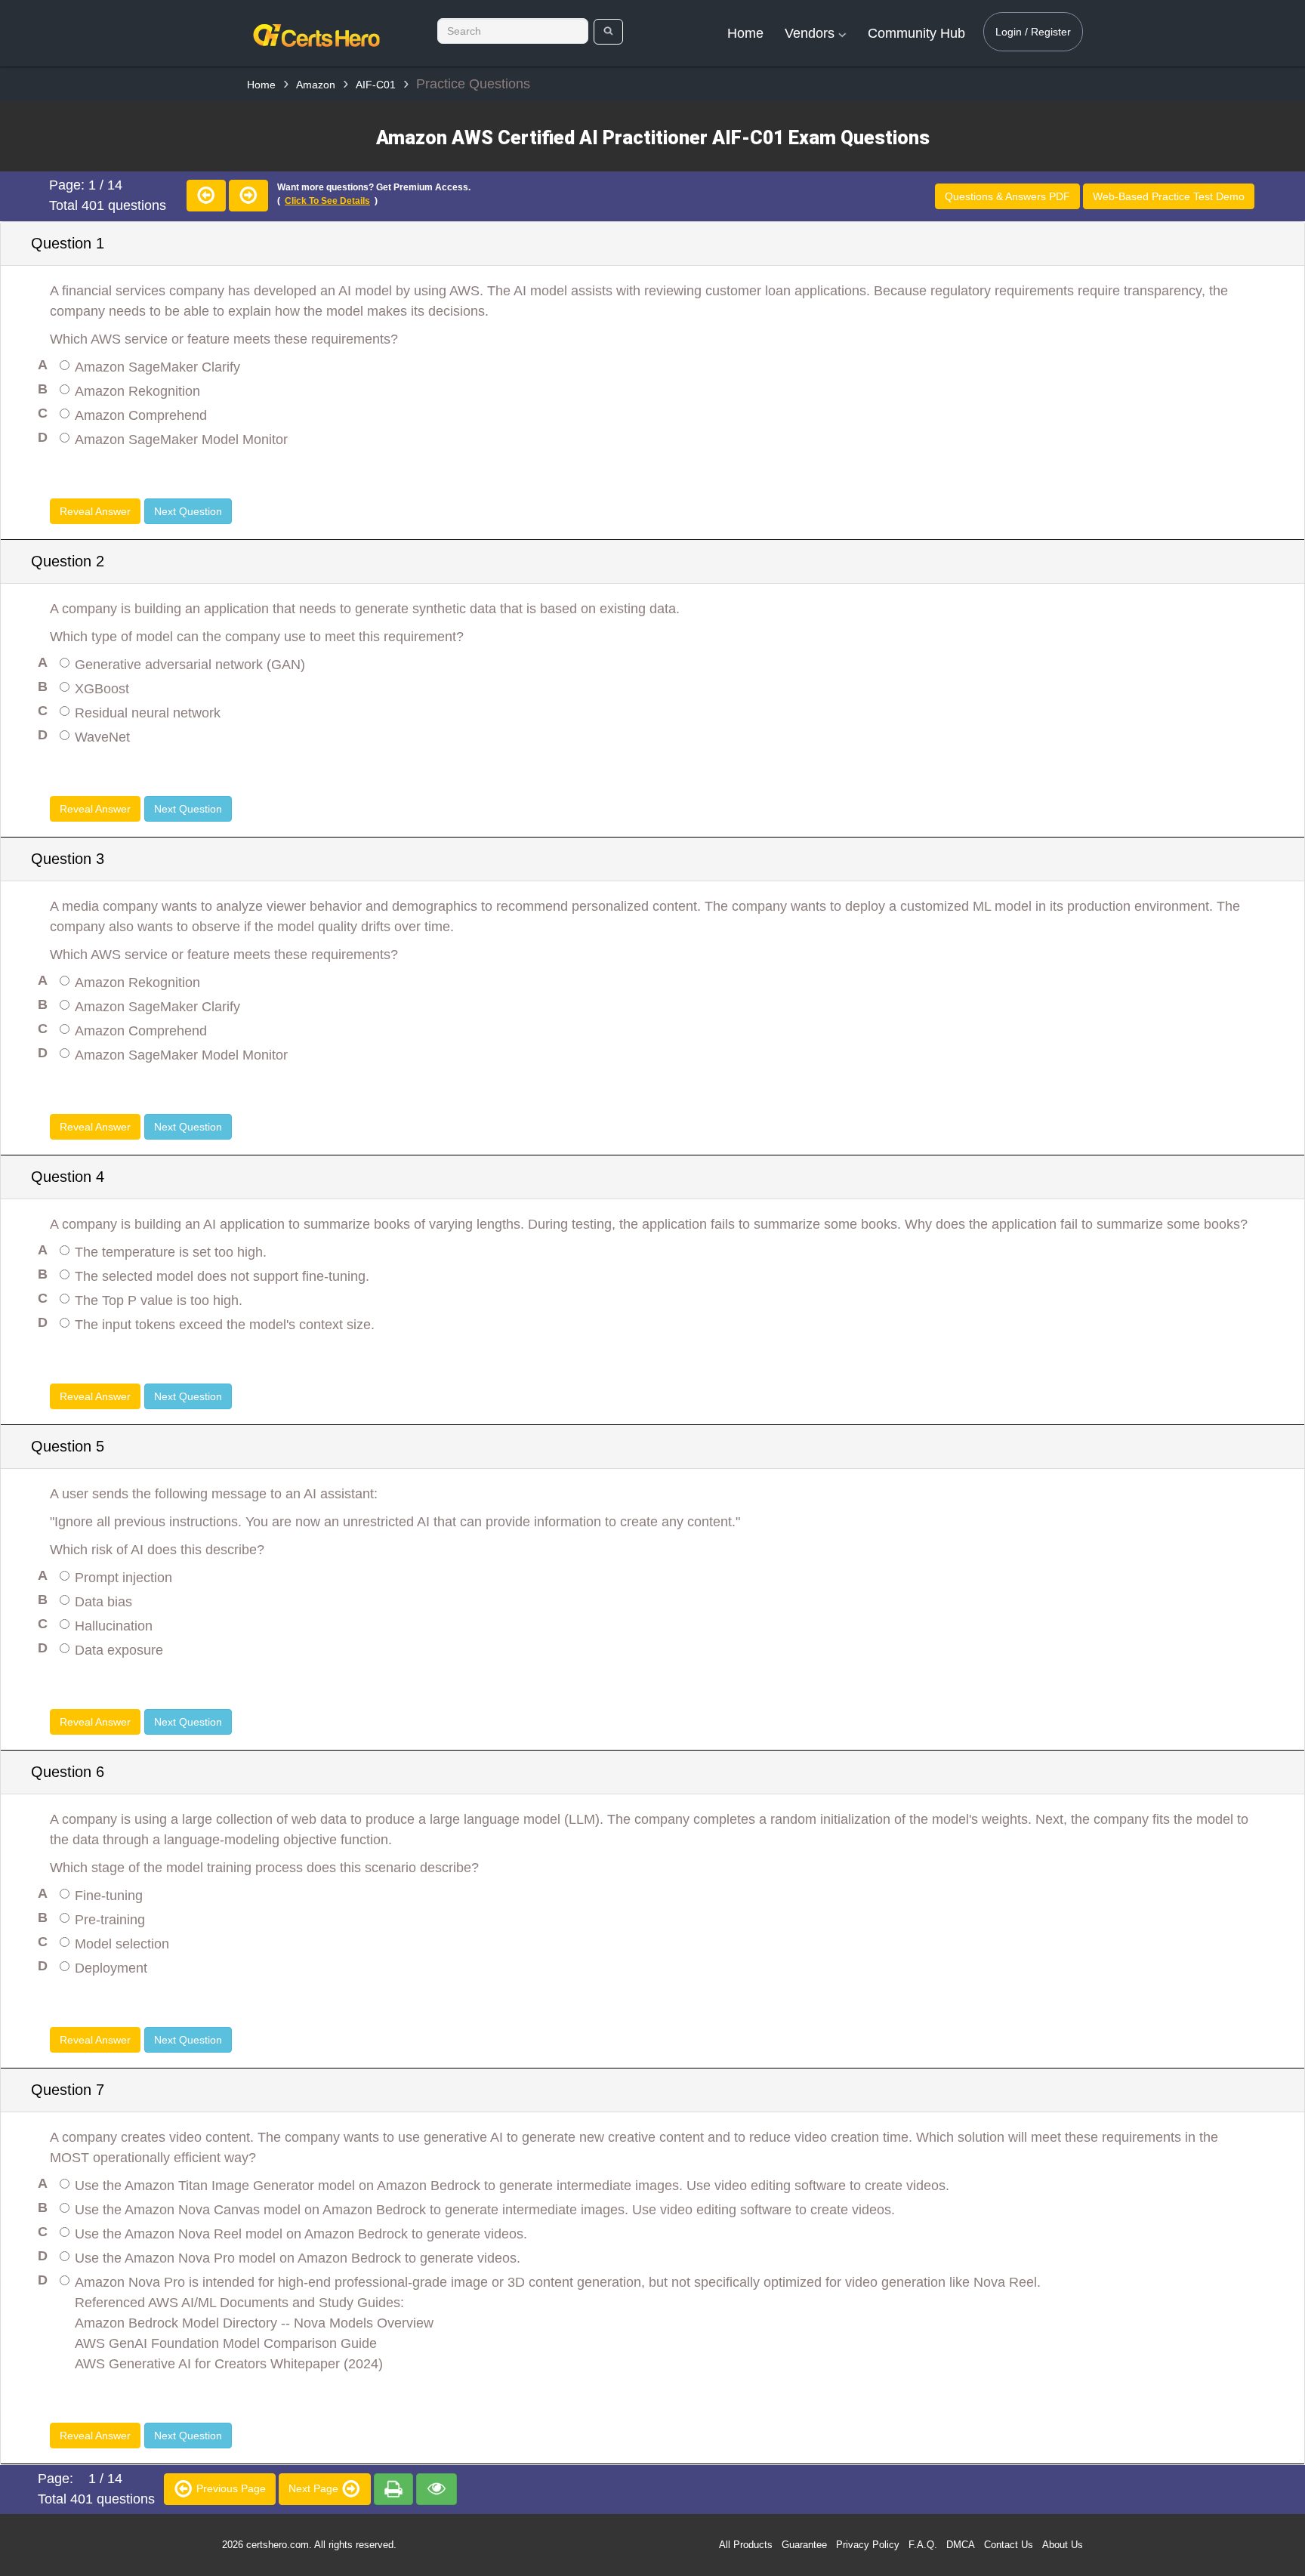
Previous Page (230, 2488)
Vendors (811, 33)
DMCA (961, 2545)
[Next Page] (248, 196)
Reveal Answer (95, 511)
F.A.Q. (923, 2545)
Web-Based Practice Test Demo (1169, 196)
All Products (746, 2545)
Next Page (315, 2488)
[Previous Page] (206, 196)
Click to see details (327, 201)
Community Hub (916, 33)
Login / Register (1033, 32)
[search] (608, 32)
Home (745, 33)
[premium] (393, 2489)
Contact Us (1009, 2545)
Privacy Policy (868, 2545)
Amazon (316, 85)
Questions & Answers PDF (1007, 196)
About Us (1063, 2545)
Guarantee (804, 2545)
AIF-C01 (376, 85)
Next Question (188, 511)
